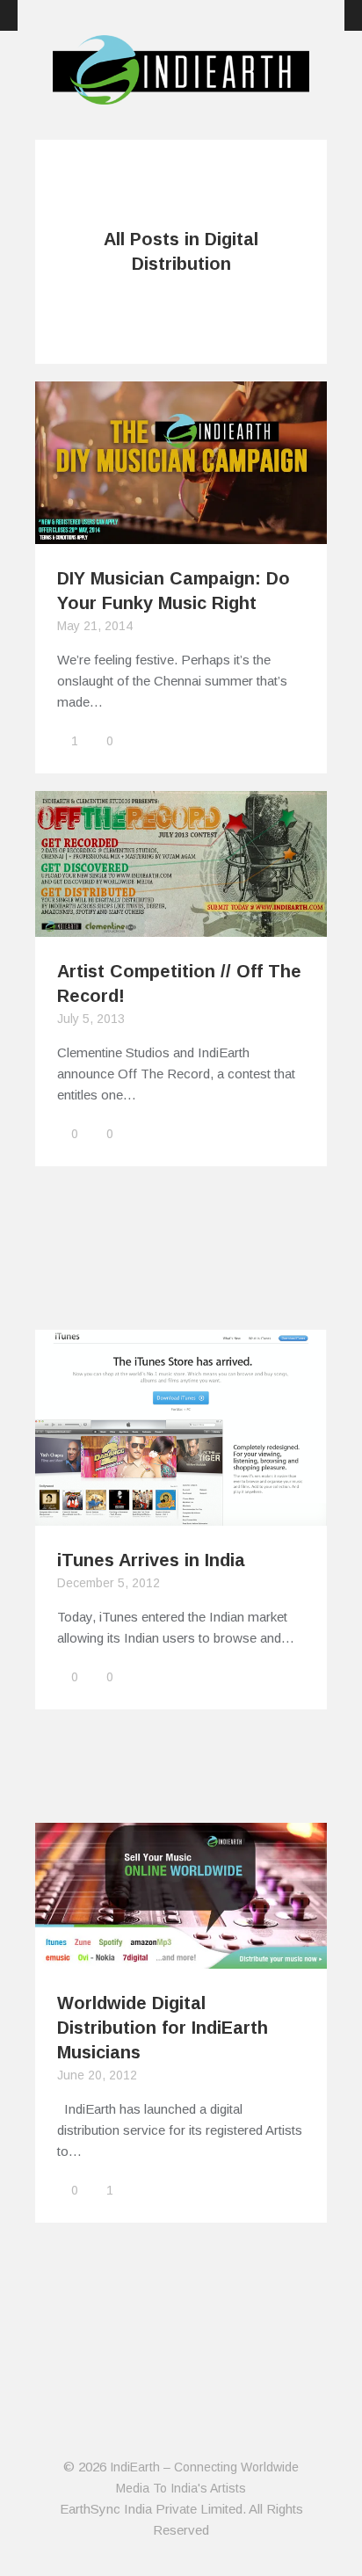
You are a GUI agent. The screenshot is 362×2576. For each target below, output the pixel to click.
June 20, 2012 (97, 2075)
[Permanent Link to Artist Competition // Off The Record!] (181, 926)
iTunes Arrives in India (151, 1560)
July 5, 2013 (91, 1019)
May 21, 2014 (95, 626)
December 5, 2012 (109, 1583)
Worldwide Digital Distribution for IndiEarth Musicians (163, 2028)
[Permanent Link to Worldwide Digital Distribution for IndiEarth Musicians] (181, 1958)
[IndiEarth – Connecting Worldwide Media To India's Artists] (181, 94)
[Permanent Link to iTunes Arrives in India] (181, 1515)
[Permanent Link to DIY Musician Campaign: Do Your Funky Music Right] (181, 533)
